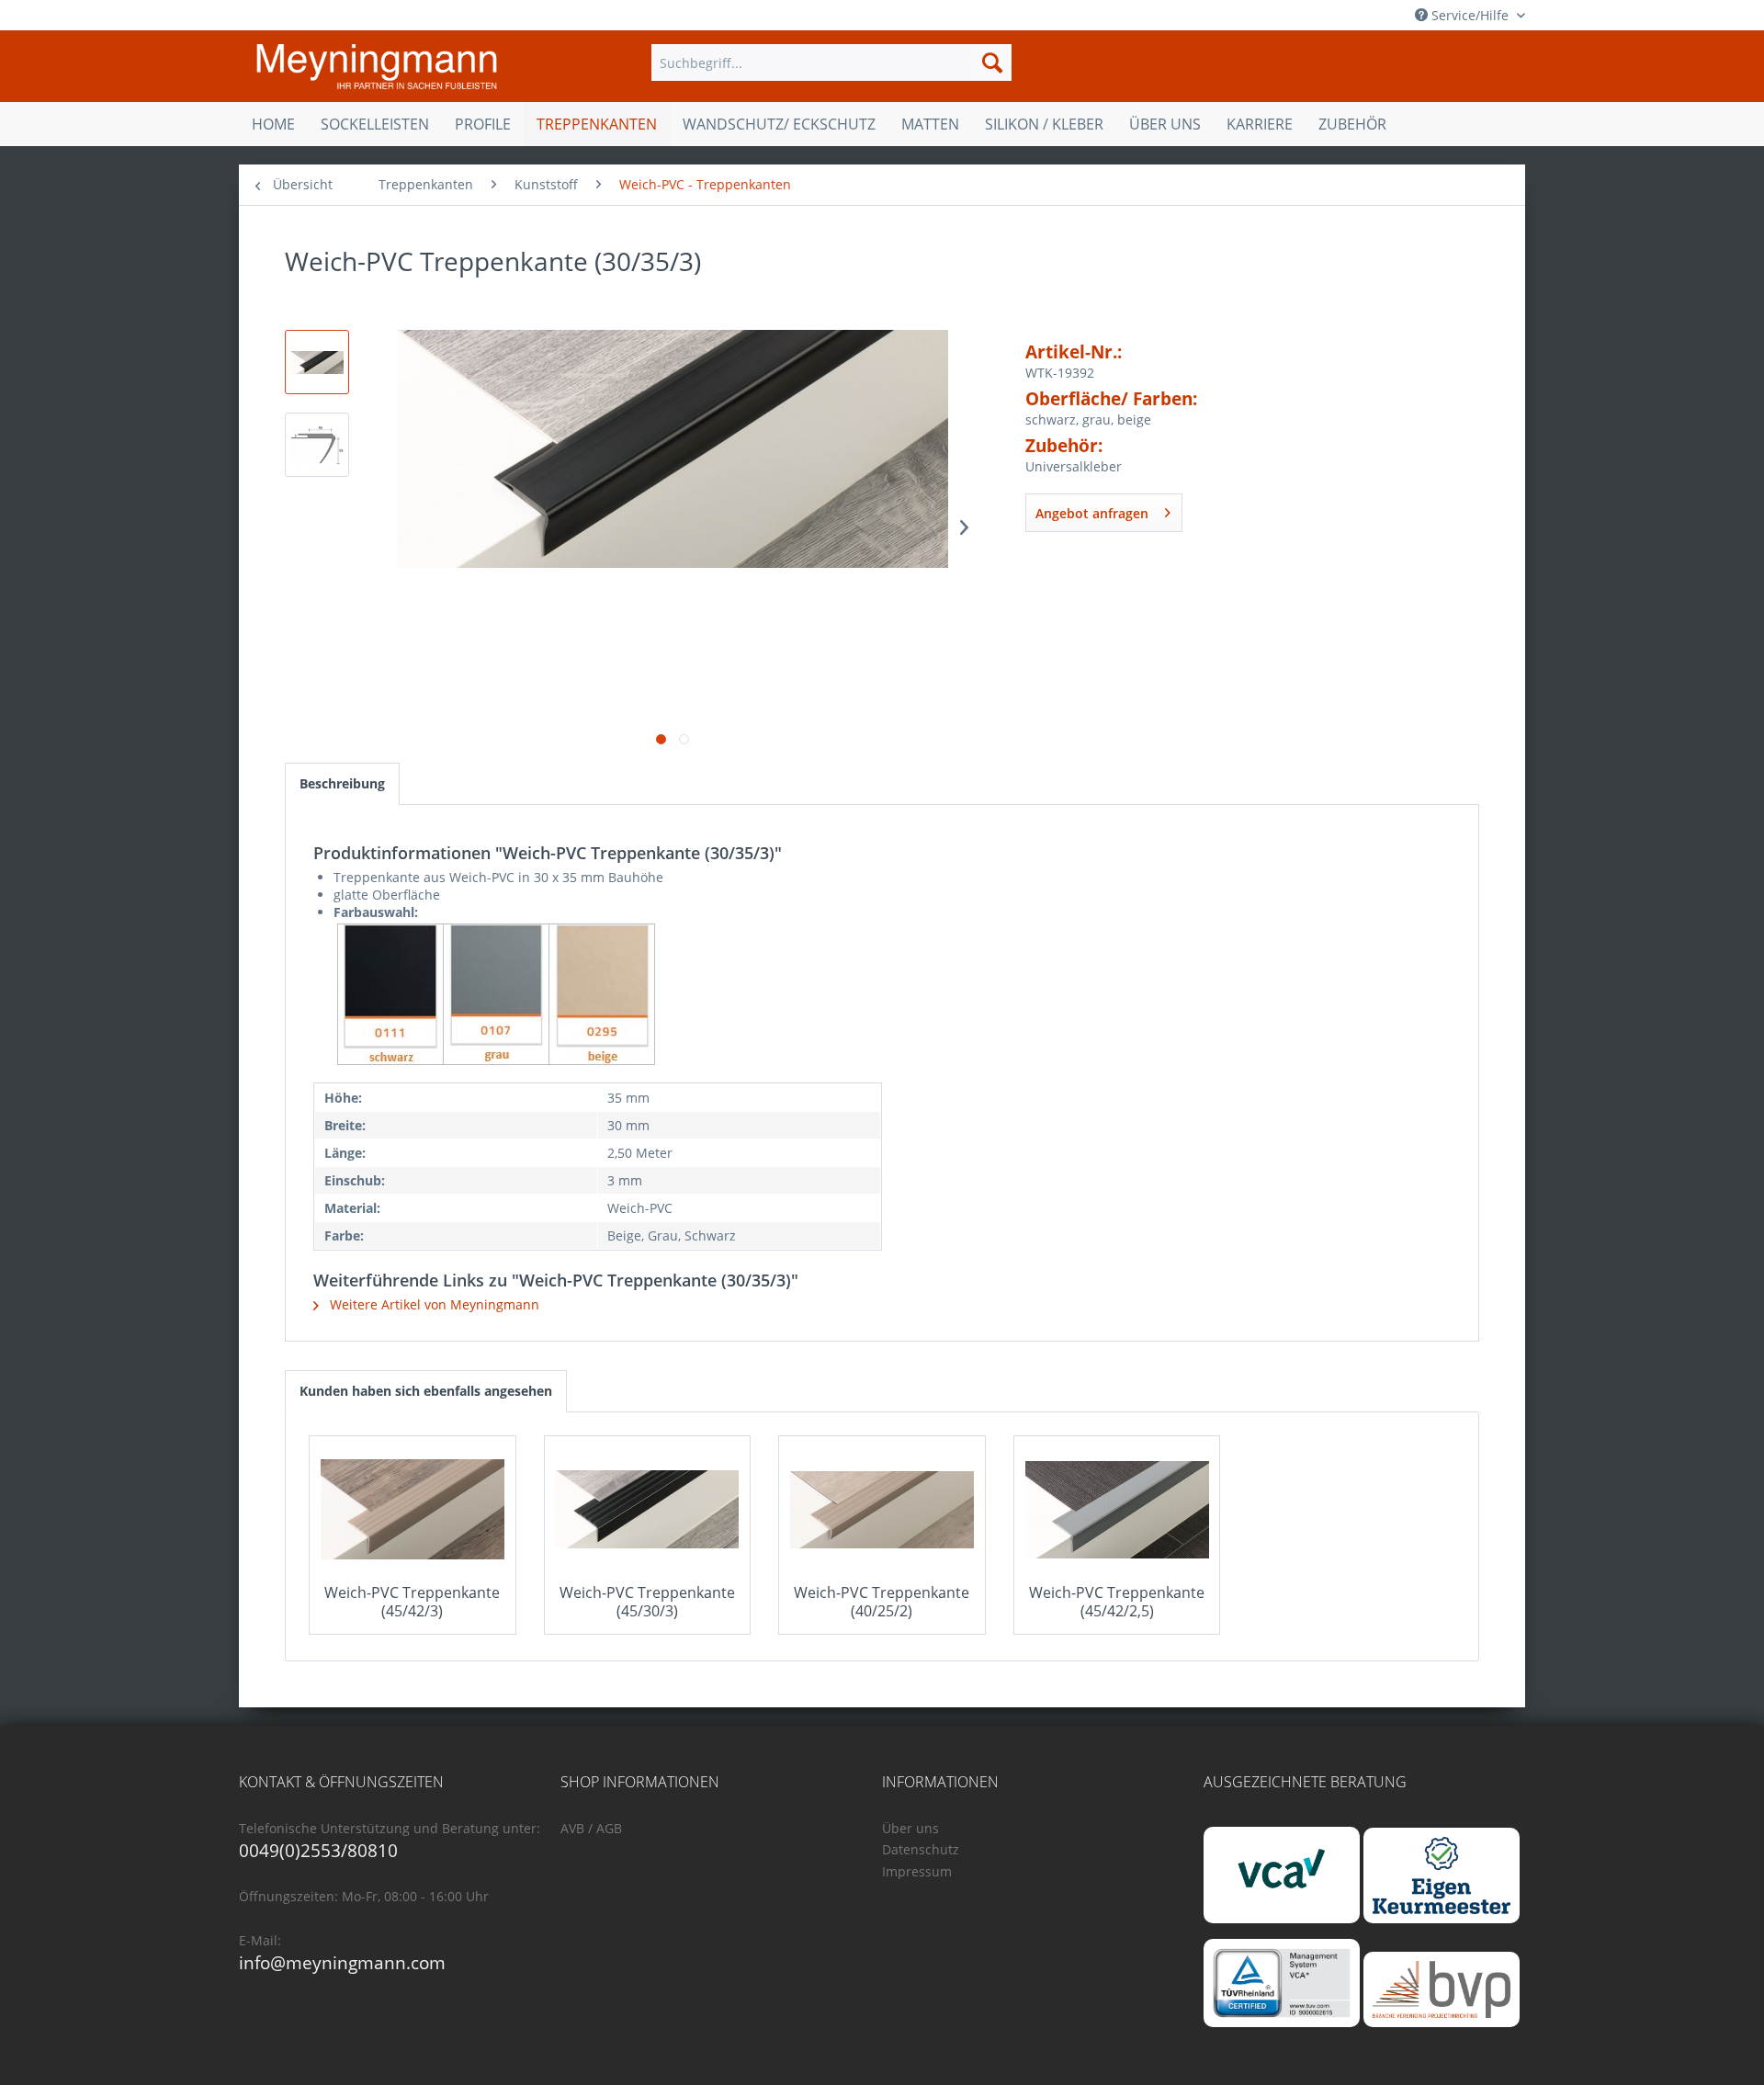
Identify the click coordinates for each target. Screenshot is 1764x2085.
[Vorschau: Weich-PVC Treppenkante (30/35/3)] (317, 362)
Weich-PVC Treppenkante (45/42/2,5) (1117, 1602)
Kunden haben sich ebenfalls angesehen (426, 1391)
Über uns (910, 1828)
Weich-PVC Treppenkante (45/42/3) (412, 1602)
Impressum (917, 1871)
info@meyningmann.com (342, 1963)
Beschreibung (342, 783)
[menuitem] (831, 62)
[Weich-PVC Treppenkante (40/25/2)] (882, 1510)
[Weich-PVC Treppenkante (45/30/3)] (648, 1510)
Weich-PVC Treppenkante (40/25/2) (882, 1602)
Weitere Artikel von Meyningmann (433, 1304)
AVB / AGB (591, 1828)
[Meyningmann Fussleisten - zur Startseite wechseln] (377, 67)
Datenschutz (921, 1849)
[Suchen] (992, 62)
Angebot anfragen (1092, 513)
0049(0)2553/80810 (318, 1851)
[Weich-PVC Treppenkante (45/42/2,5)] (1117, 1510)
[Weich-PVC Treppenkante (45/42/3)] (413, 1510)
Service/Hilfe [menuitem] (1470, 15)
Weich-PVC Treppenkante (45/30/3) (647, 1602)
